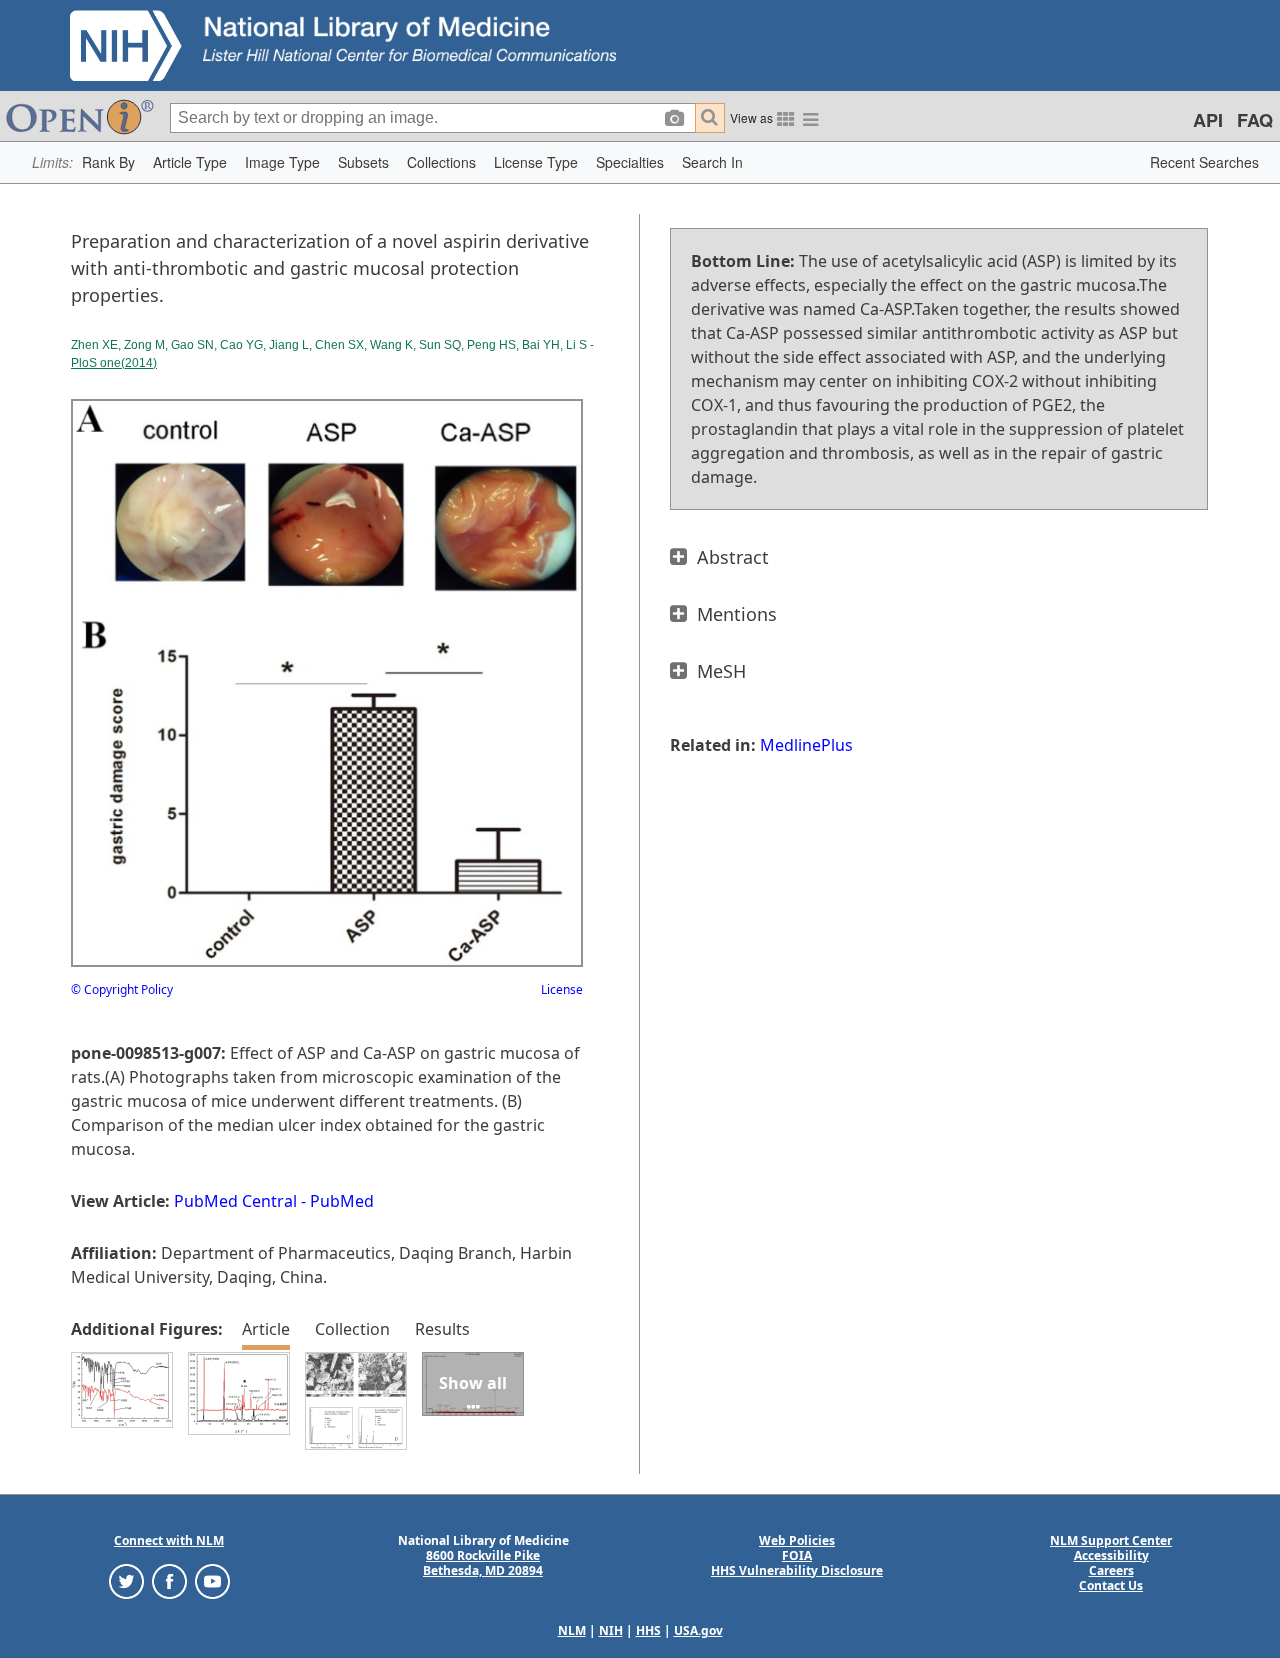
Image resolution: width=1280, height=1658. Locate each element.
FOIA (797, 1555)
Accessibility (1111, 1555)
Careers (1111, 1570)
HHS (648, 1630)
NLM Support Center (1111, 1540)
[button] (108, 162)
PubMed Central (235, 1201)
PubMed (342, 1201)
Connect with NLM (169, 1540)
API (1208, 120)
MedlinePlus (806, 745)
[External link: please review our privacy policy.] (126, 1579)
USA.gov (698, 1630)
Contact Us (1111, 1585)
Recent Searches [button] (1204, 162)
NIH (611, 1630)
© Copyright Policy (122, 989)
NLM (572, 1630)
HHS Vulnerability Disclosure (797, 1570)
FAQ (1255, 120)
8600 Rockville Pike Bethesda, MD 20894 (483, 1563)
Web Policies (797, 1540)
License (562, 989)
